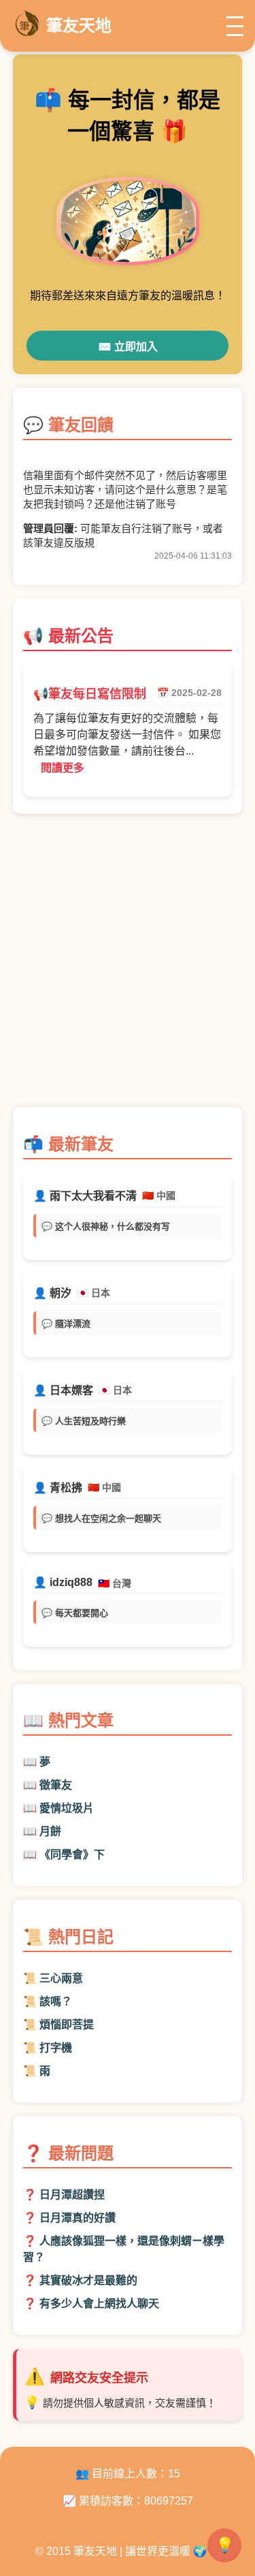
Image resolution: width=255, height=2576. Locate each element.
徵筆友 (56, 1785)
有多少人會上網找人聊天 (99, 2303)
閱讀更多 (63, 768)
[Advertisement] (128, 967)
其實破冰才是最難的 (88, 2280)
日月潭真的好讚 (78, 2218)
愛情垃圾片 (67, 1808)
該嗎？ (56, 2001)
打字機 (56, 2048)
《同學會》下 (72, 1854)
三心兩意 (61, 1978)
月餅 (50, 1831)
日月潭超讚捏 (72, 2195)
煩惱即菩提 (67, 2025)
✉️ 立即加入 (128, 347)
